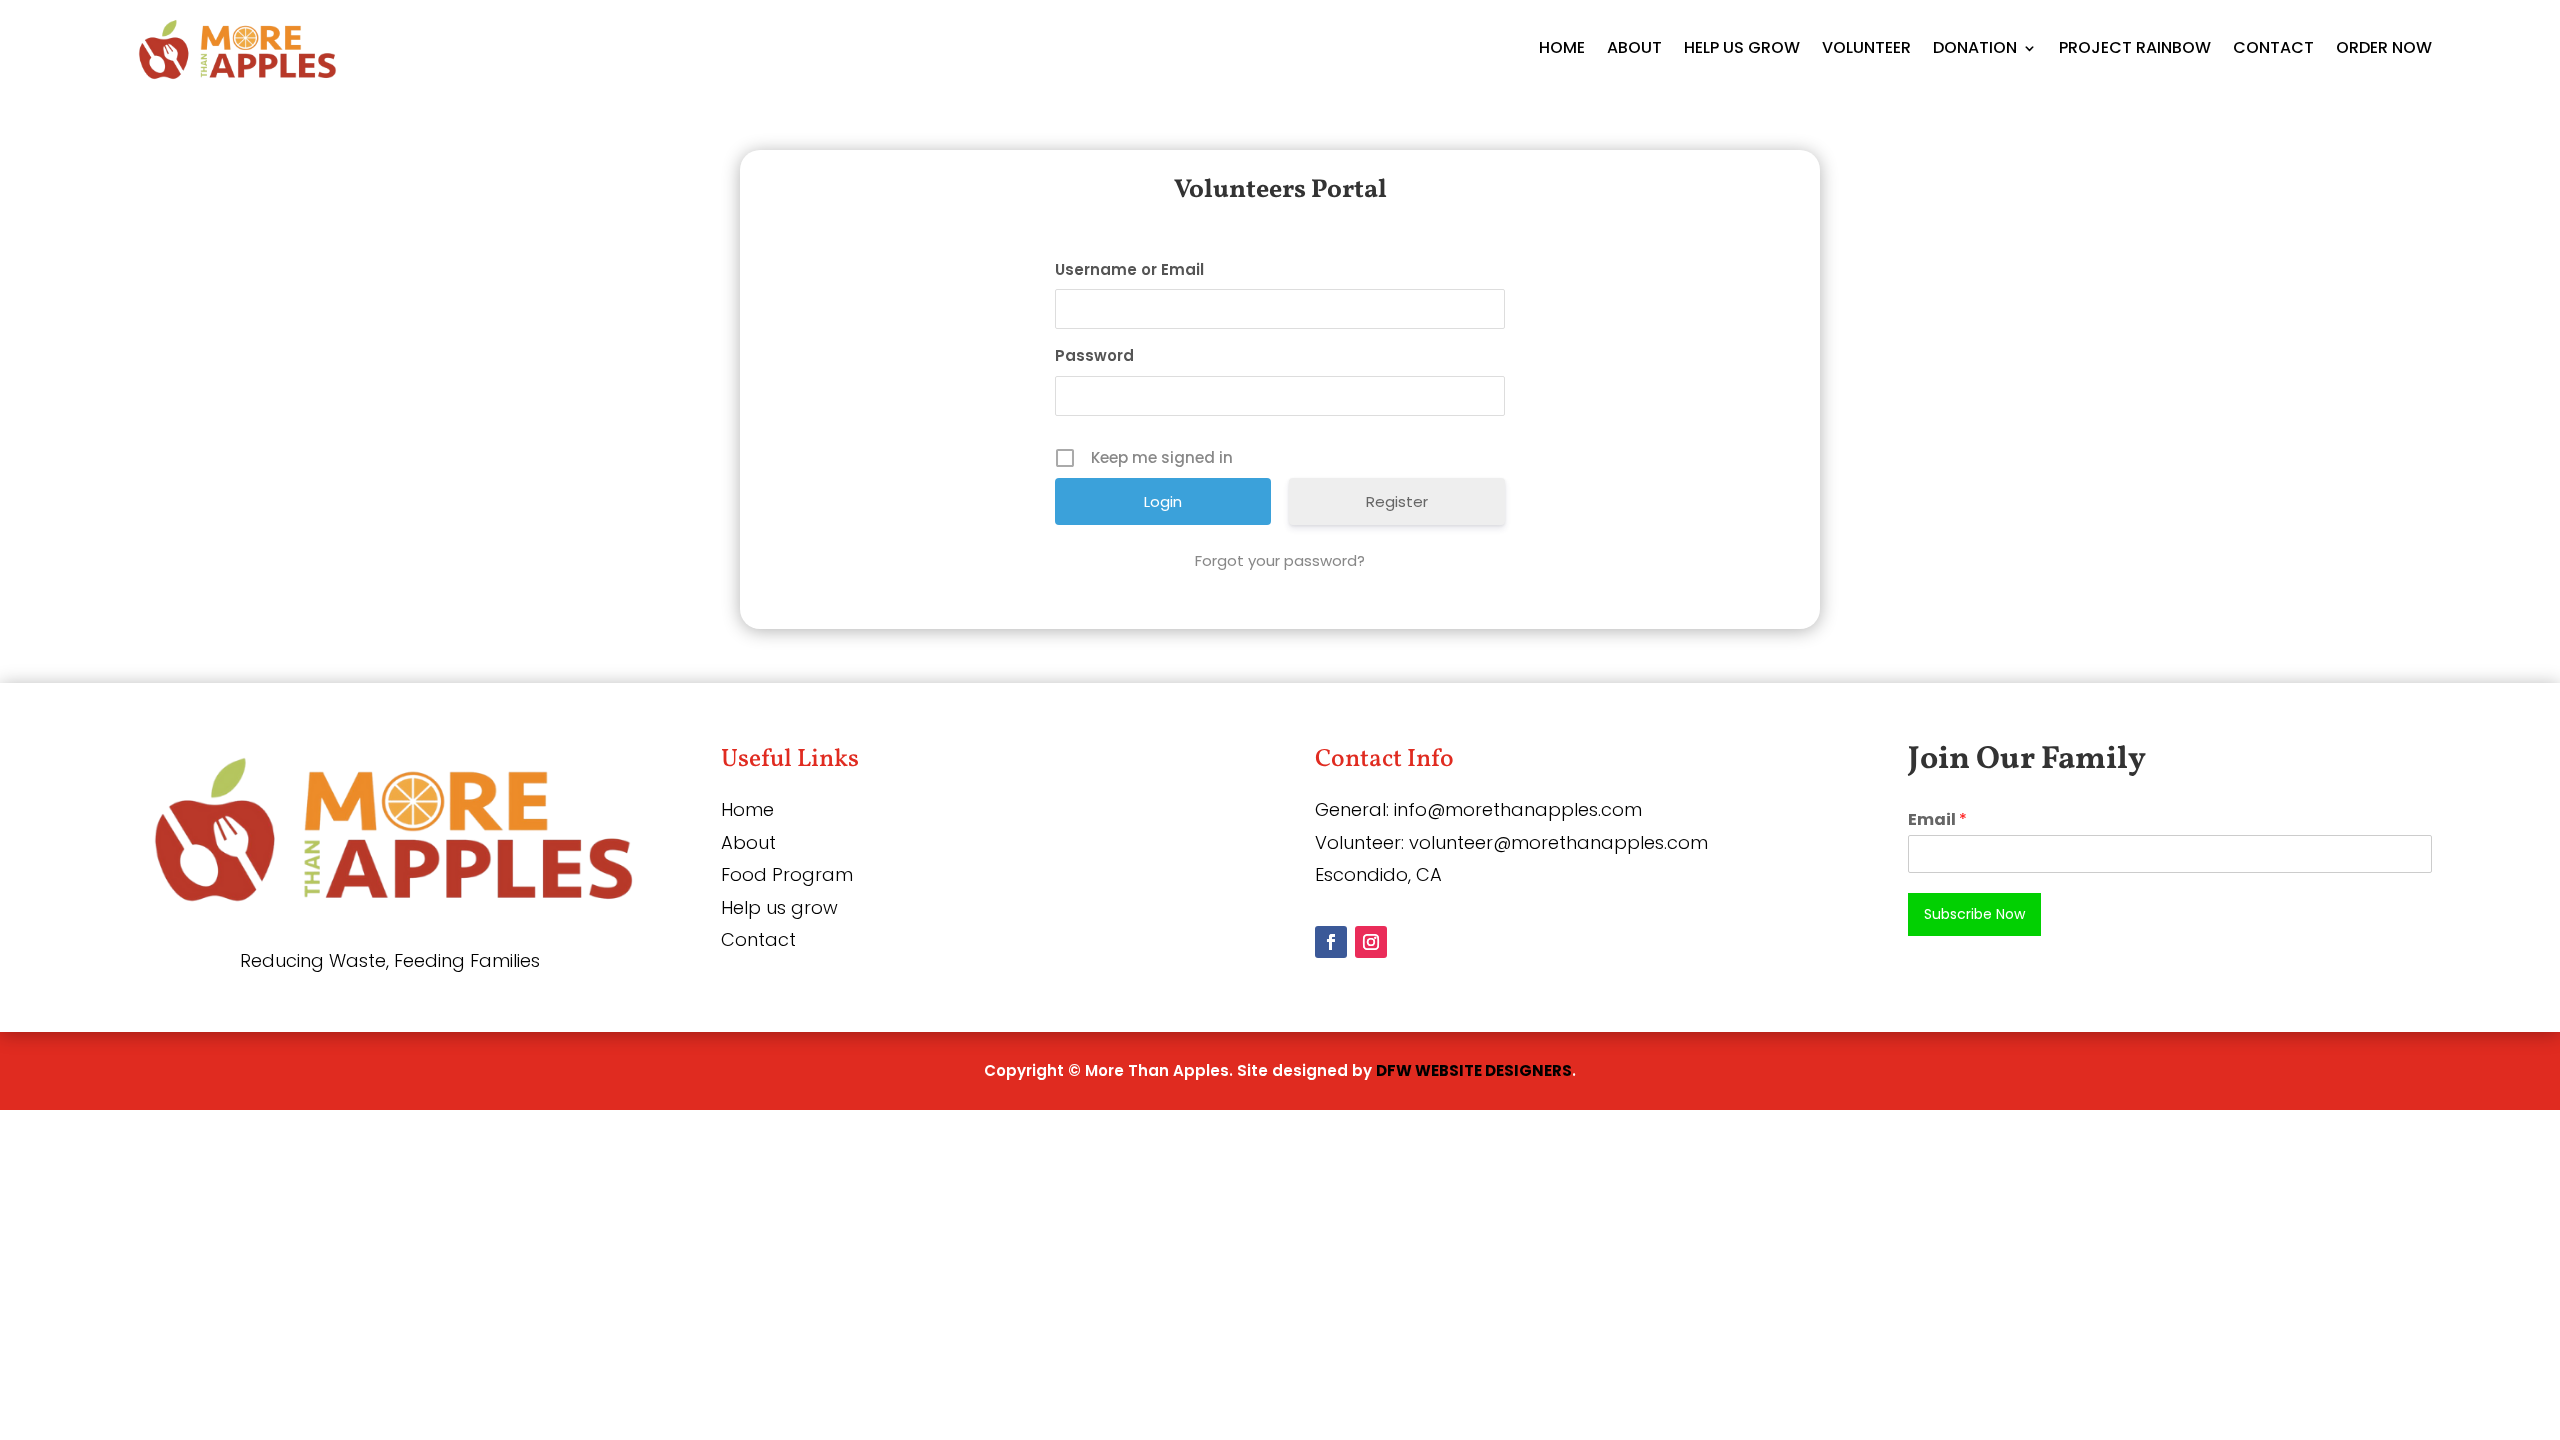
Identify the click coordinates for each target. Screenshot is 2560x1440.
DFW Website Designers (1474, 1070)
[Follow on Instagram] (1371, 942)
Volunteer (1866, 47)
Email (1937, 820)
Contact (2273, 47)
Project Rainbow (2135, 47)
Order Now (2384, 47)
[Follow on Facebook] (1331, 942)
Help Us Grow (1742, 47)
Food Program (787, 874)
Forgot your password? (1280, 560)
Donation (1975, 47)
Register (1397, 501)
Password (1094, 355)
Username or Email (1129, 269)
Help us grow (779, 907)
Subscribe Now (1974, 914)
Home (1562, 47)
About (1634, 47)
